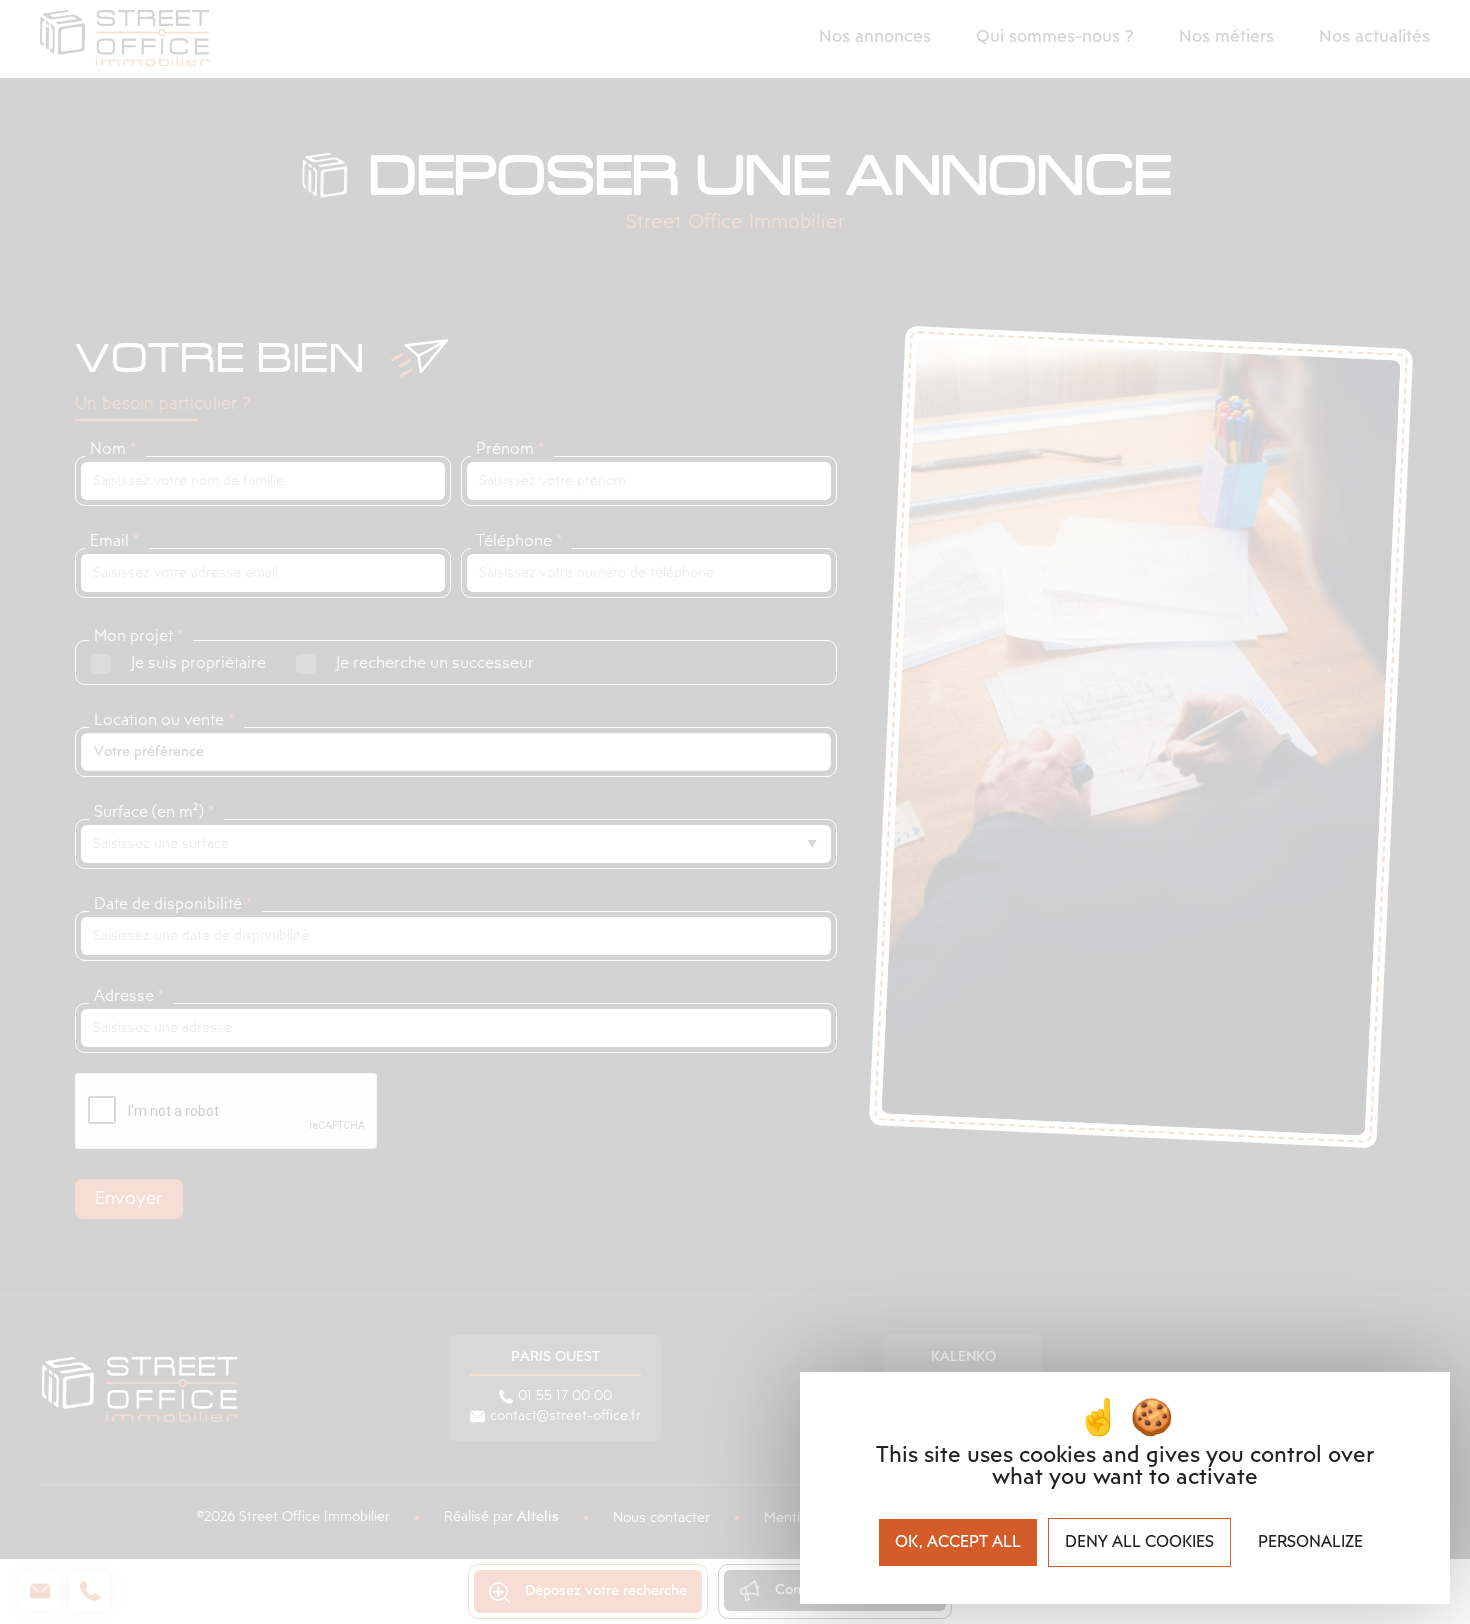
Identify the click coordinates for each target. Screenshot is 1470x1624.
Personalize (1310, 1542)
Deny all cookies (1139, 1542)
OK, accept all (958, 1542)
